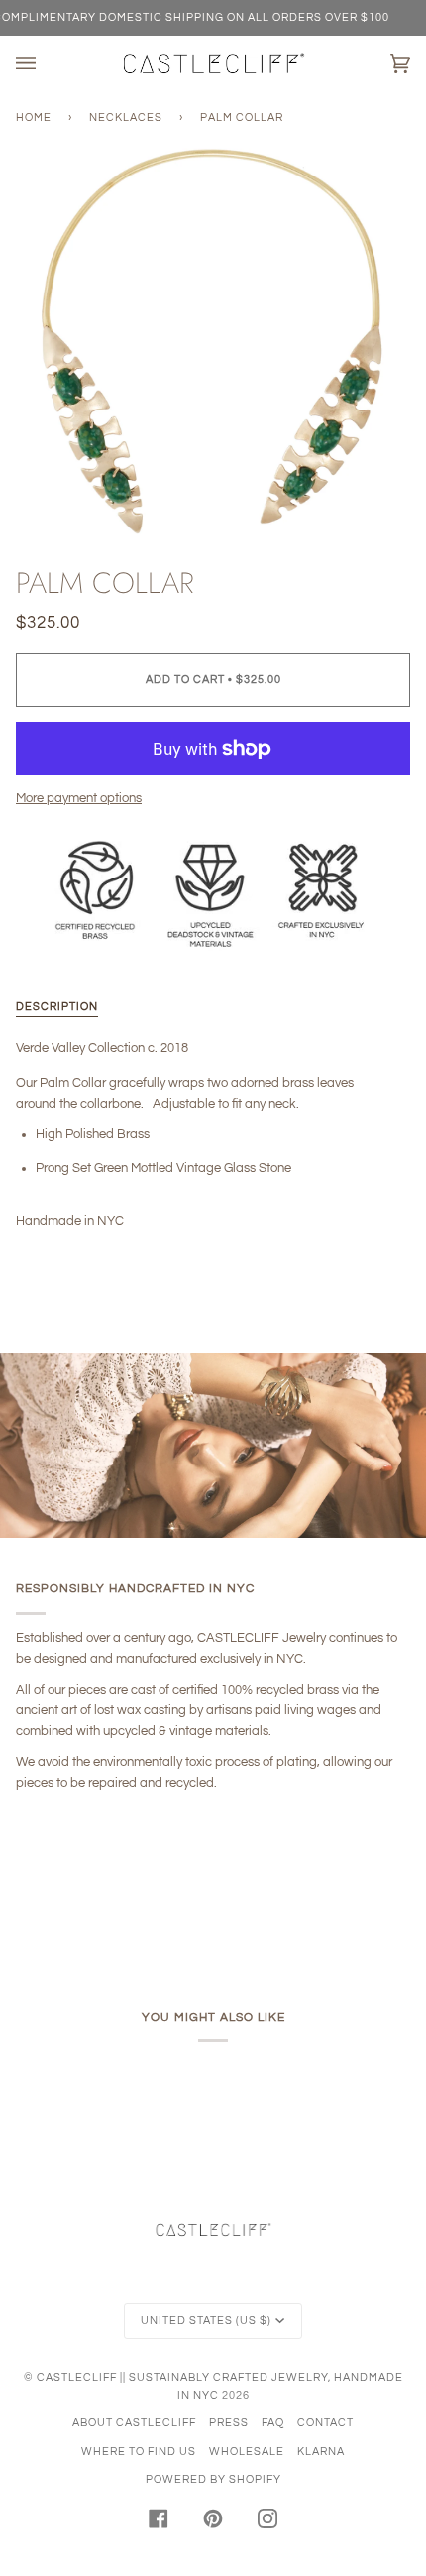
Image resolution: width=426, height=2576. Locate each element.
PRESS (229, 2423)
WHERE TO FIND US (139, 2452)
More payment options (79, 798)
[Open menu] (46, 63)
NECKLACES (126, 117)
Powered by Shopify (213, 2479)
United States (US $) (206, 2321)
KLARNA (321, 2452)
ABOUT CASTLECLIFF (134, 2423)
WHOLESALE (247, 2452)
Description (57, 1007)
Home (34, 117)
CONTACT (325, 2423)
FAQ (273, 2423)
